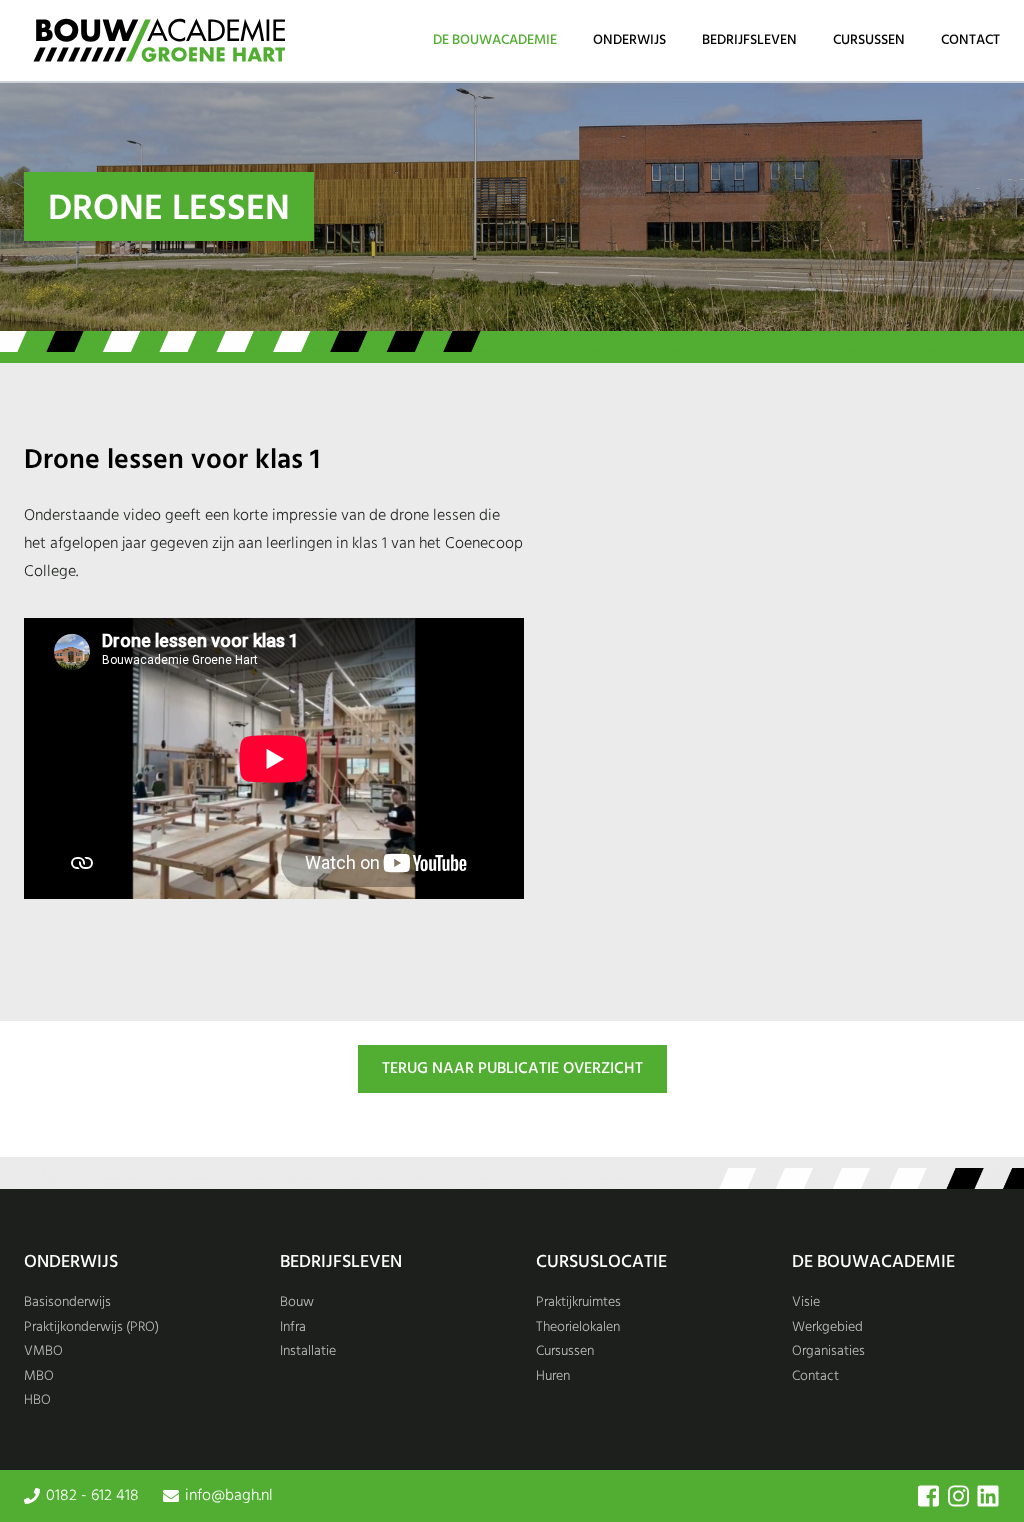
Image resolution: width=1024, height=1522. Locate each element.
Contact (970, 40)
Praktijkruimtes (578, 1302)
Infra (293, 1327)
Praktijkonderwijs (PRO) (91, 1327)
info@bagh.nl (229, 1496)
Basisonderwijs (67, 1302)
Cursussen (869, 40)
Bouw (297, 1302)
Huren (553, 1376)
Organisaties (828, 1351)
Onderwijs (629, 40)
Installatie (308, 1351)
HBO (37, 1400)
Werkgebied (827, 1327)
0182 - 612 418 (92, 1496)
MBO (39, 1376)
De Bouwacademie (495, 40)
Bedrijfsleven (749, 40)
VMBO (43, 1351)
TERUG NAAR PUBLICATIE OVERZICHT (512, 1069)
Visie (806, 1302)
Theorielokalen (578, 1327)
